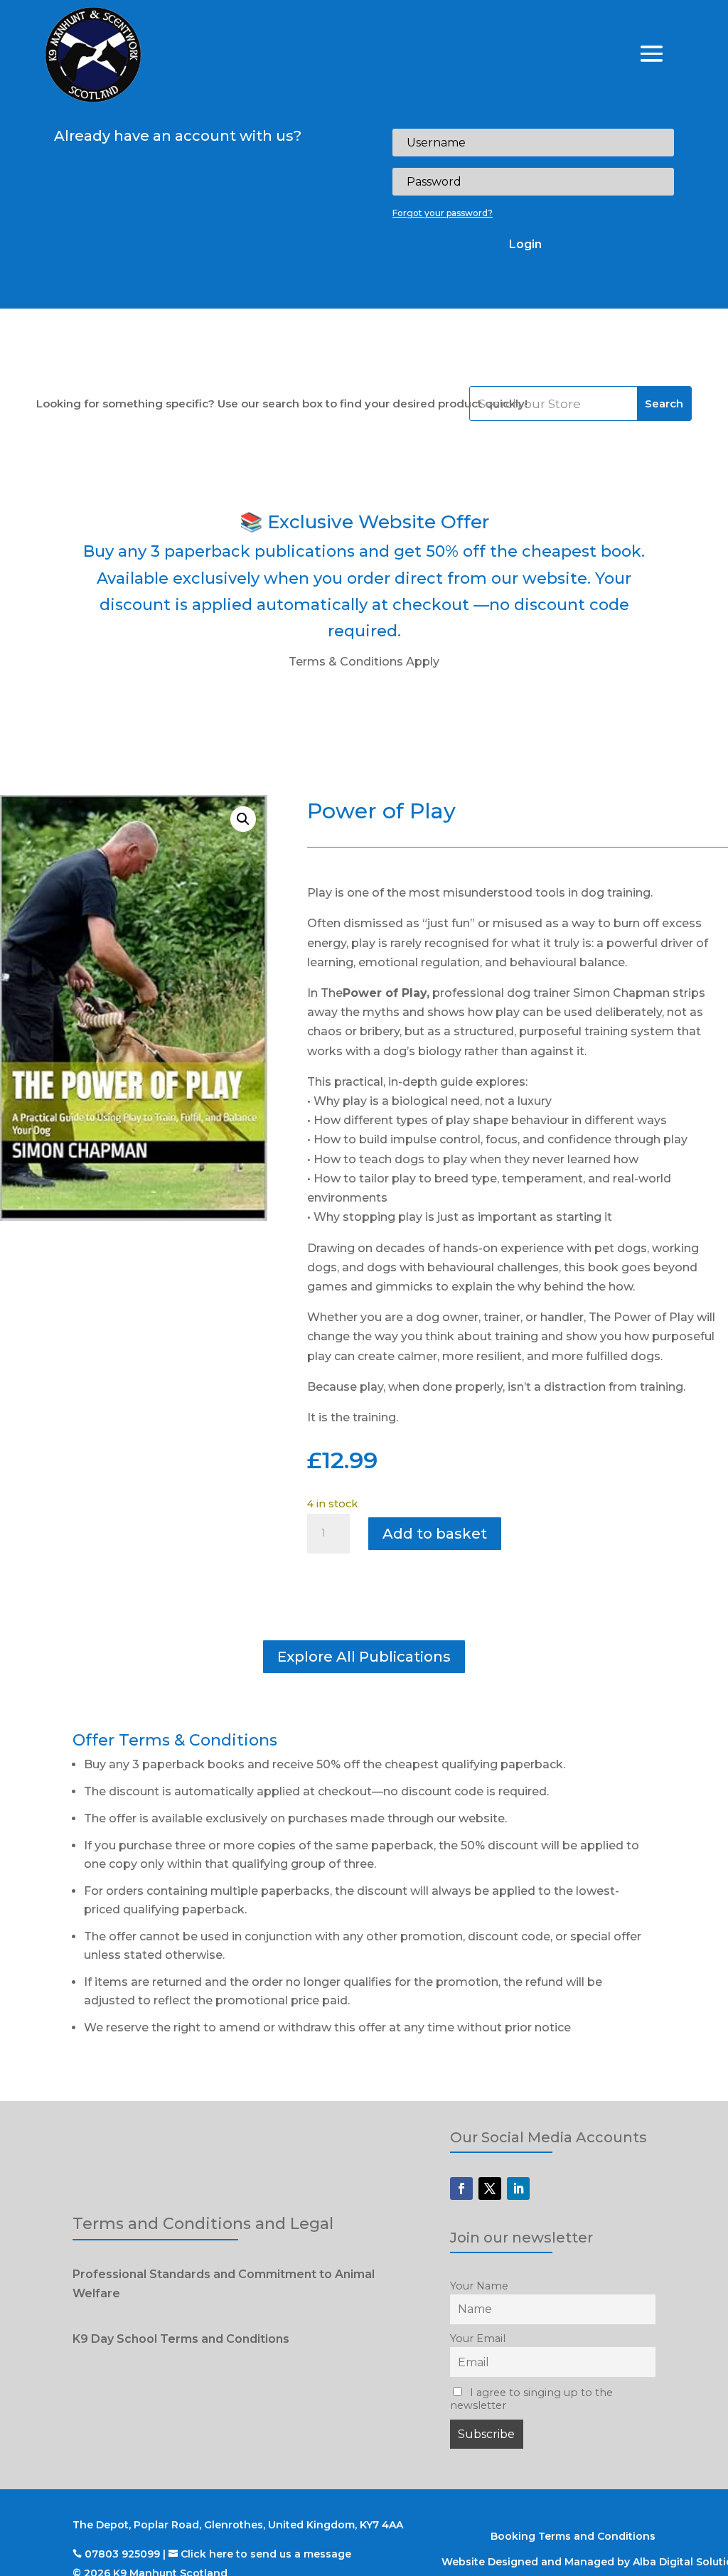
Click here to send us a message (266, 2554)
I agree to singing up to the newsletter (531, 2399)
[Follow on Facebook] (461, 2188)
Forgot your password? (443, 213)
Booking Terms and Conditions (573, 2536)
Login (525, 244)
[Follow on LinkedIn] (518, 2188)
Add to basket (435, 1534)
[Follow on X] (490, 2188)
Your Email (478, 2339)
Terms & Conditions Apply (364, 662)
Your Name (479, 2286)
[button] (243, 819)
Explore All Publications (364, 1657)
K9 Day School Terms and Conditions (181, 2339)
